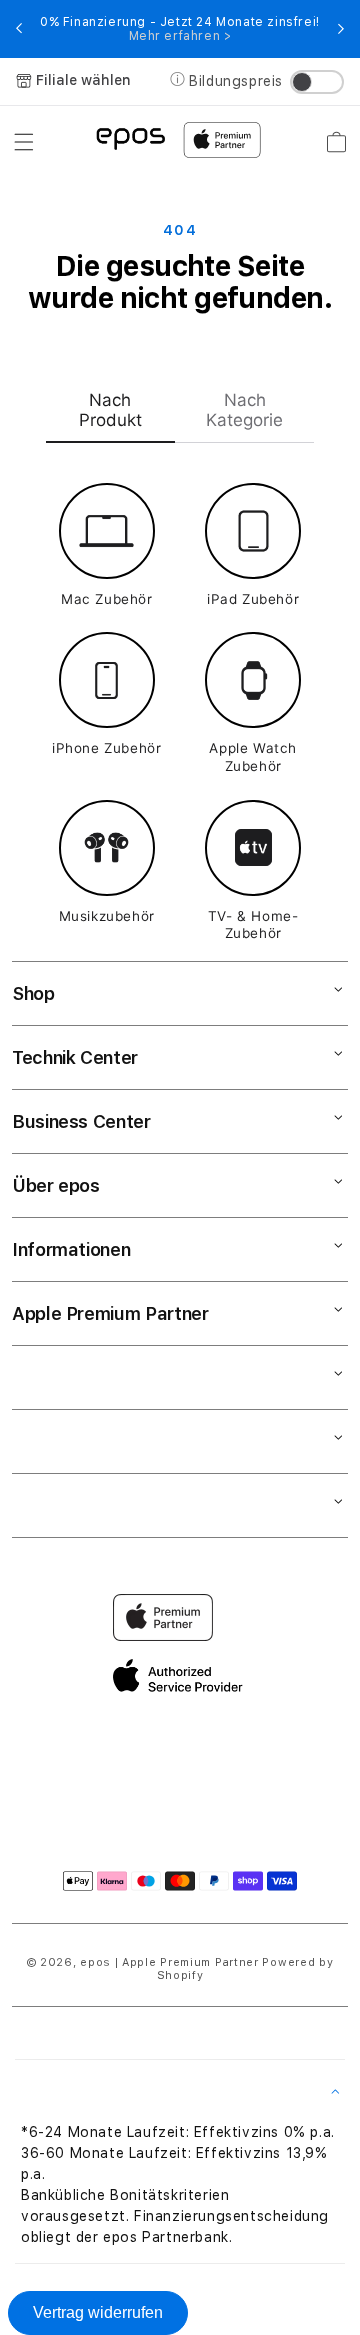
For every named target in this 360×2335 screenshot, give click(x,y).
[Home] (130, 137)
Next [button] (341, 29)
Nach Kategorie (244, 410)
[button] (24, 142)
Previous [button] (19, 29)
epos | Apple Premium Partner (169, 1962)
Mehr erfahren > (180, 36)
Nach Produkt (110, 410)
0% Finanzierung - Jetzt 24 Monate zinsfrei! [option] (180, 29)
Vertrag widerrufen (98, 2312)
